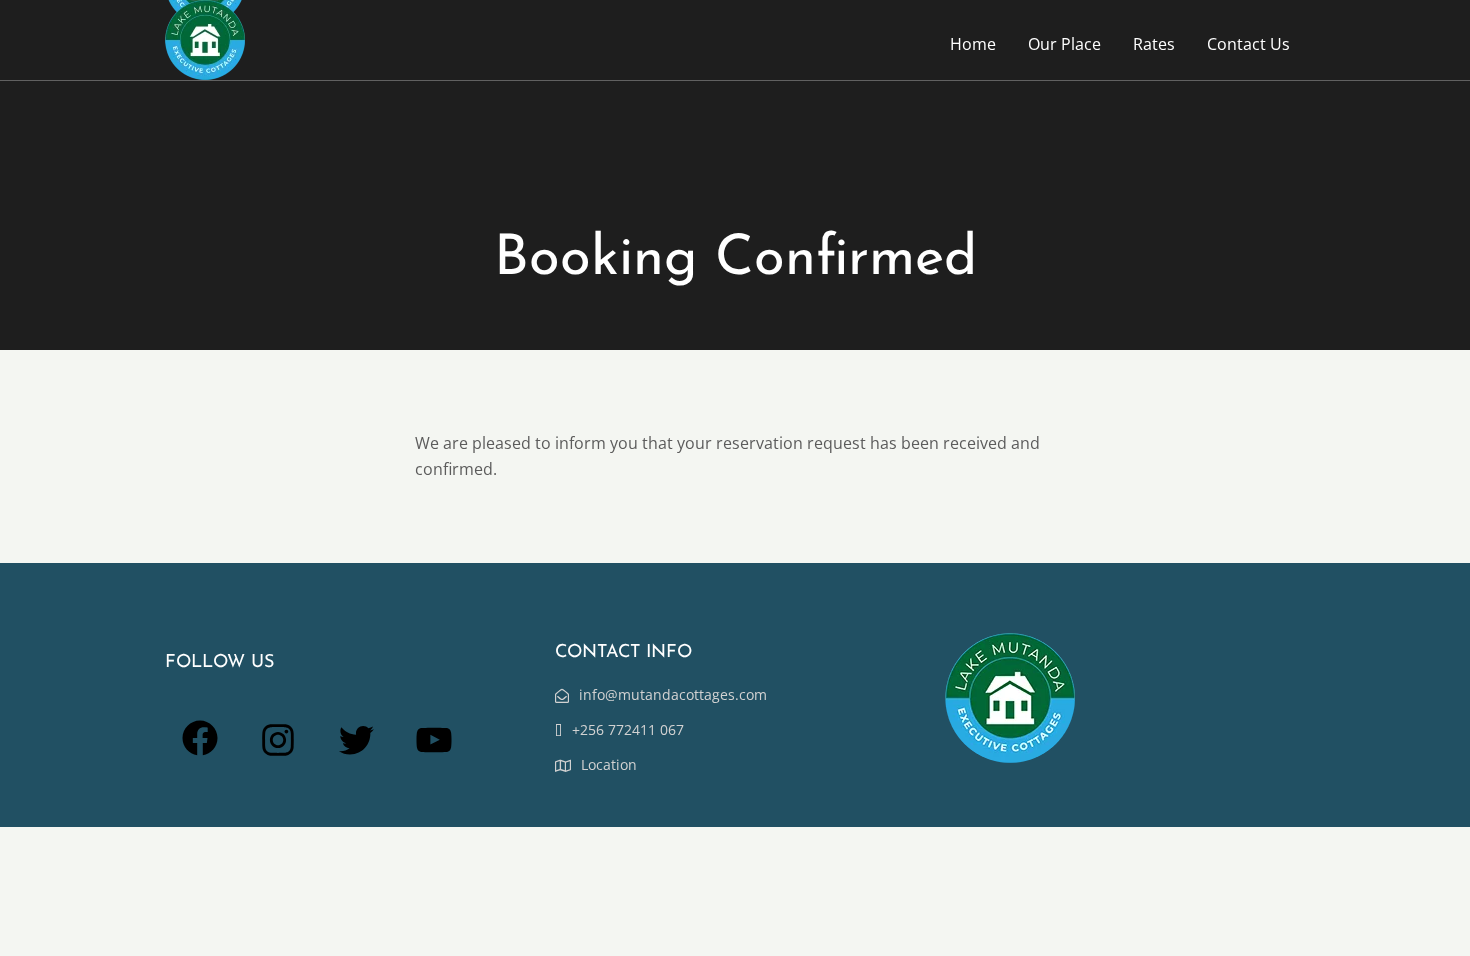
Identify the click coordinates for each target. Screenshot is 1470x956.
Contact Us (1248, 44)
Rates (1154, 44)
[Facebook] (200, 749)
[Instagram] (278, 751)
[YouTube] (434, 751)
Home (973, 44)
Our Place (1064, 44)
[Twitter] (356, 751)
